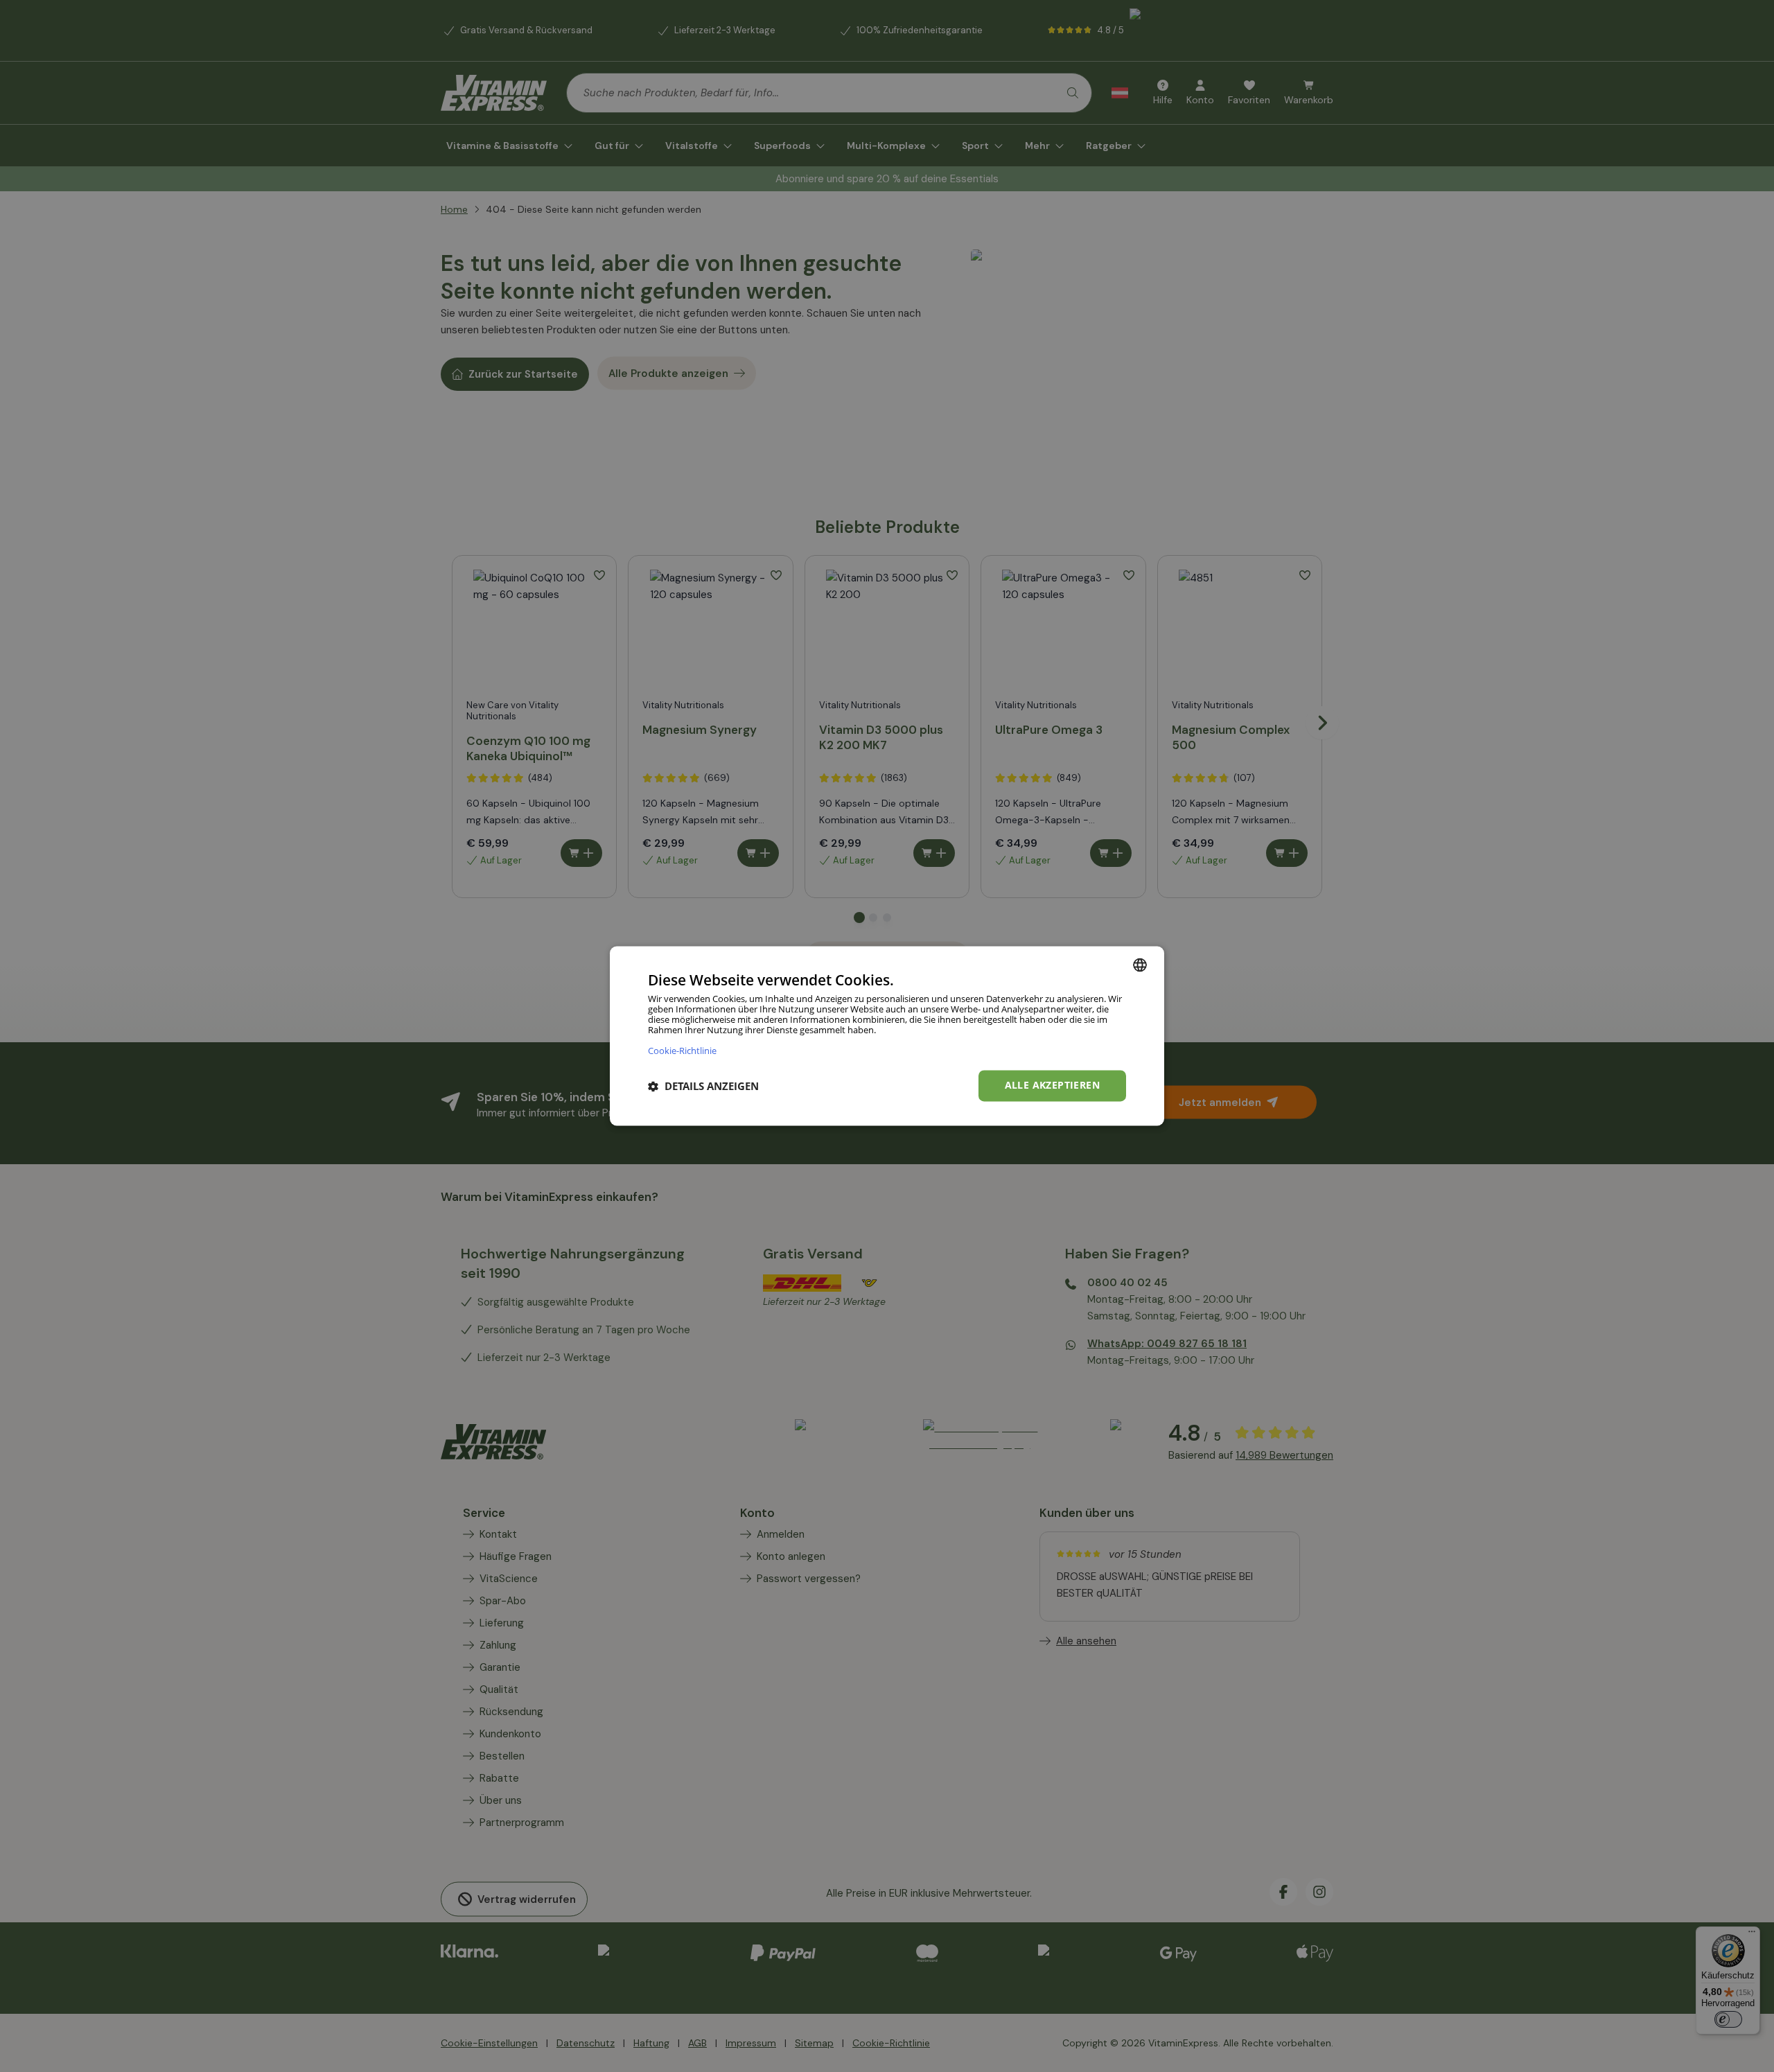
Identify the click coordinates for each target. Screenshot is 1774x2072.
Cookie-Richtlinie (682, 1051)
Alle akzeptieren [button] (1052, 1086)
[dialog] (887, 1036)
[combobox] (1140, 965)
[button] (703, 1086)
